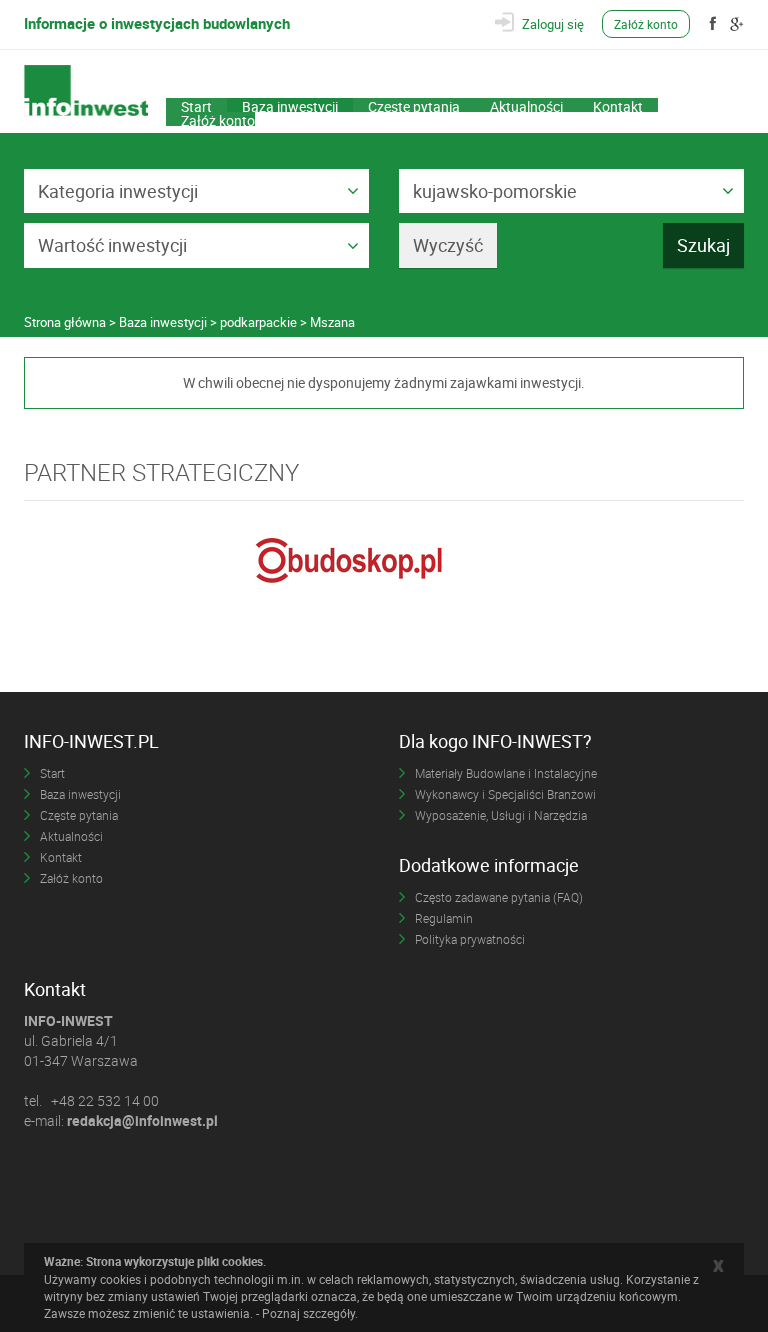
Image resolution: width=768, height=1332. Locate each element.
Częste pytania (414, 105)
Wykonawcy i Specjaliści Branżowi (505, 794)
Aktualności (526, 105)
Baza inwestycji (290, 105)
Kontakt (618, 105)
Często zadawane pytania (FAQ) (499, 897)
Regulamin (444, 918)
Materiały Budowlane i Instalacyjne (506, 773)
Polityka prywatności (470, 939)
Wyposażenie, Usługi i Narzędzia (501, 815)
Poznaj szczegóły (308, 1313)
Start (196, 105)
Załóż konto (646, 24)
